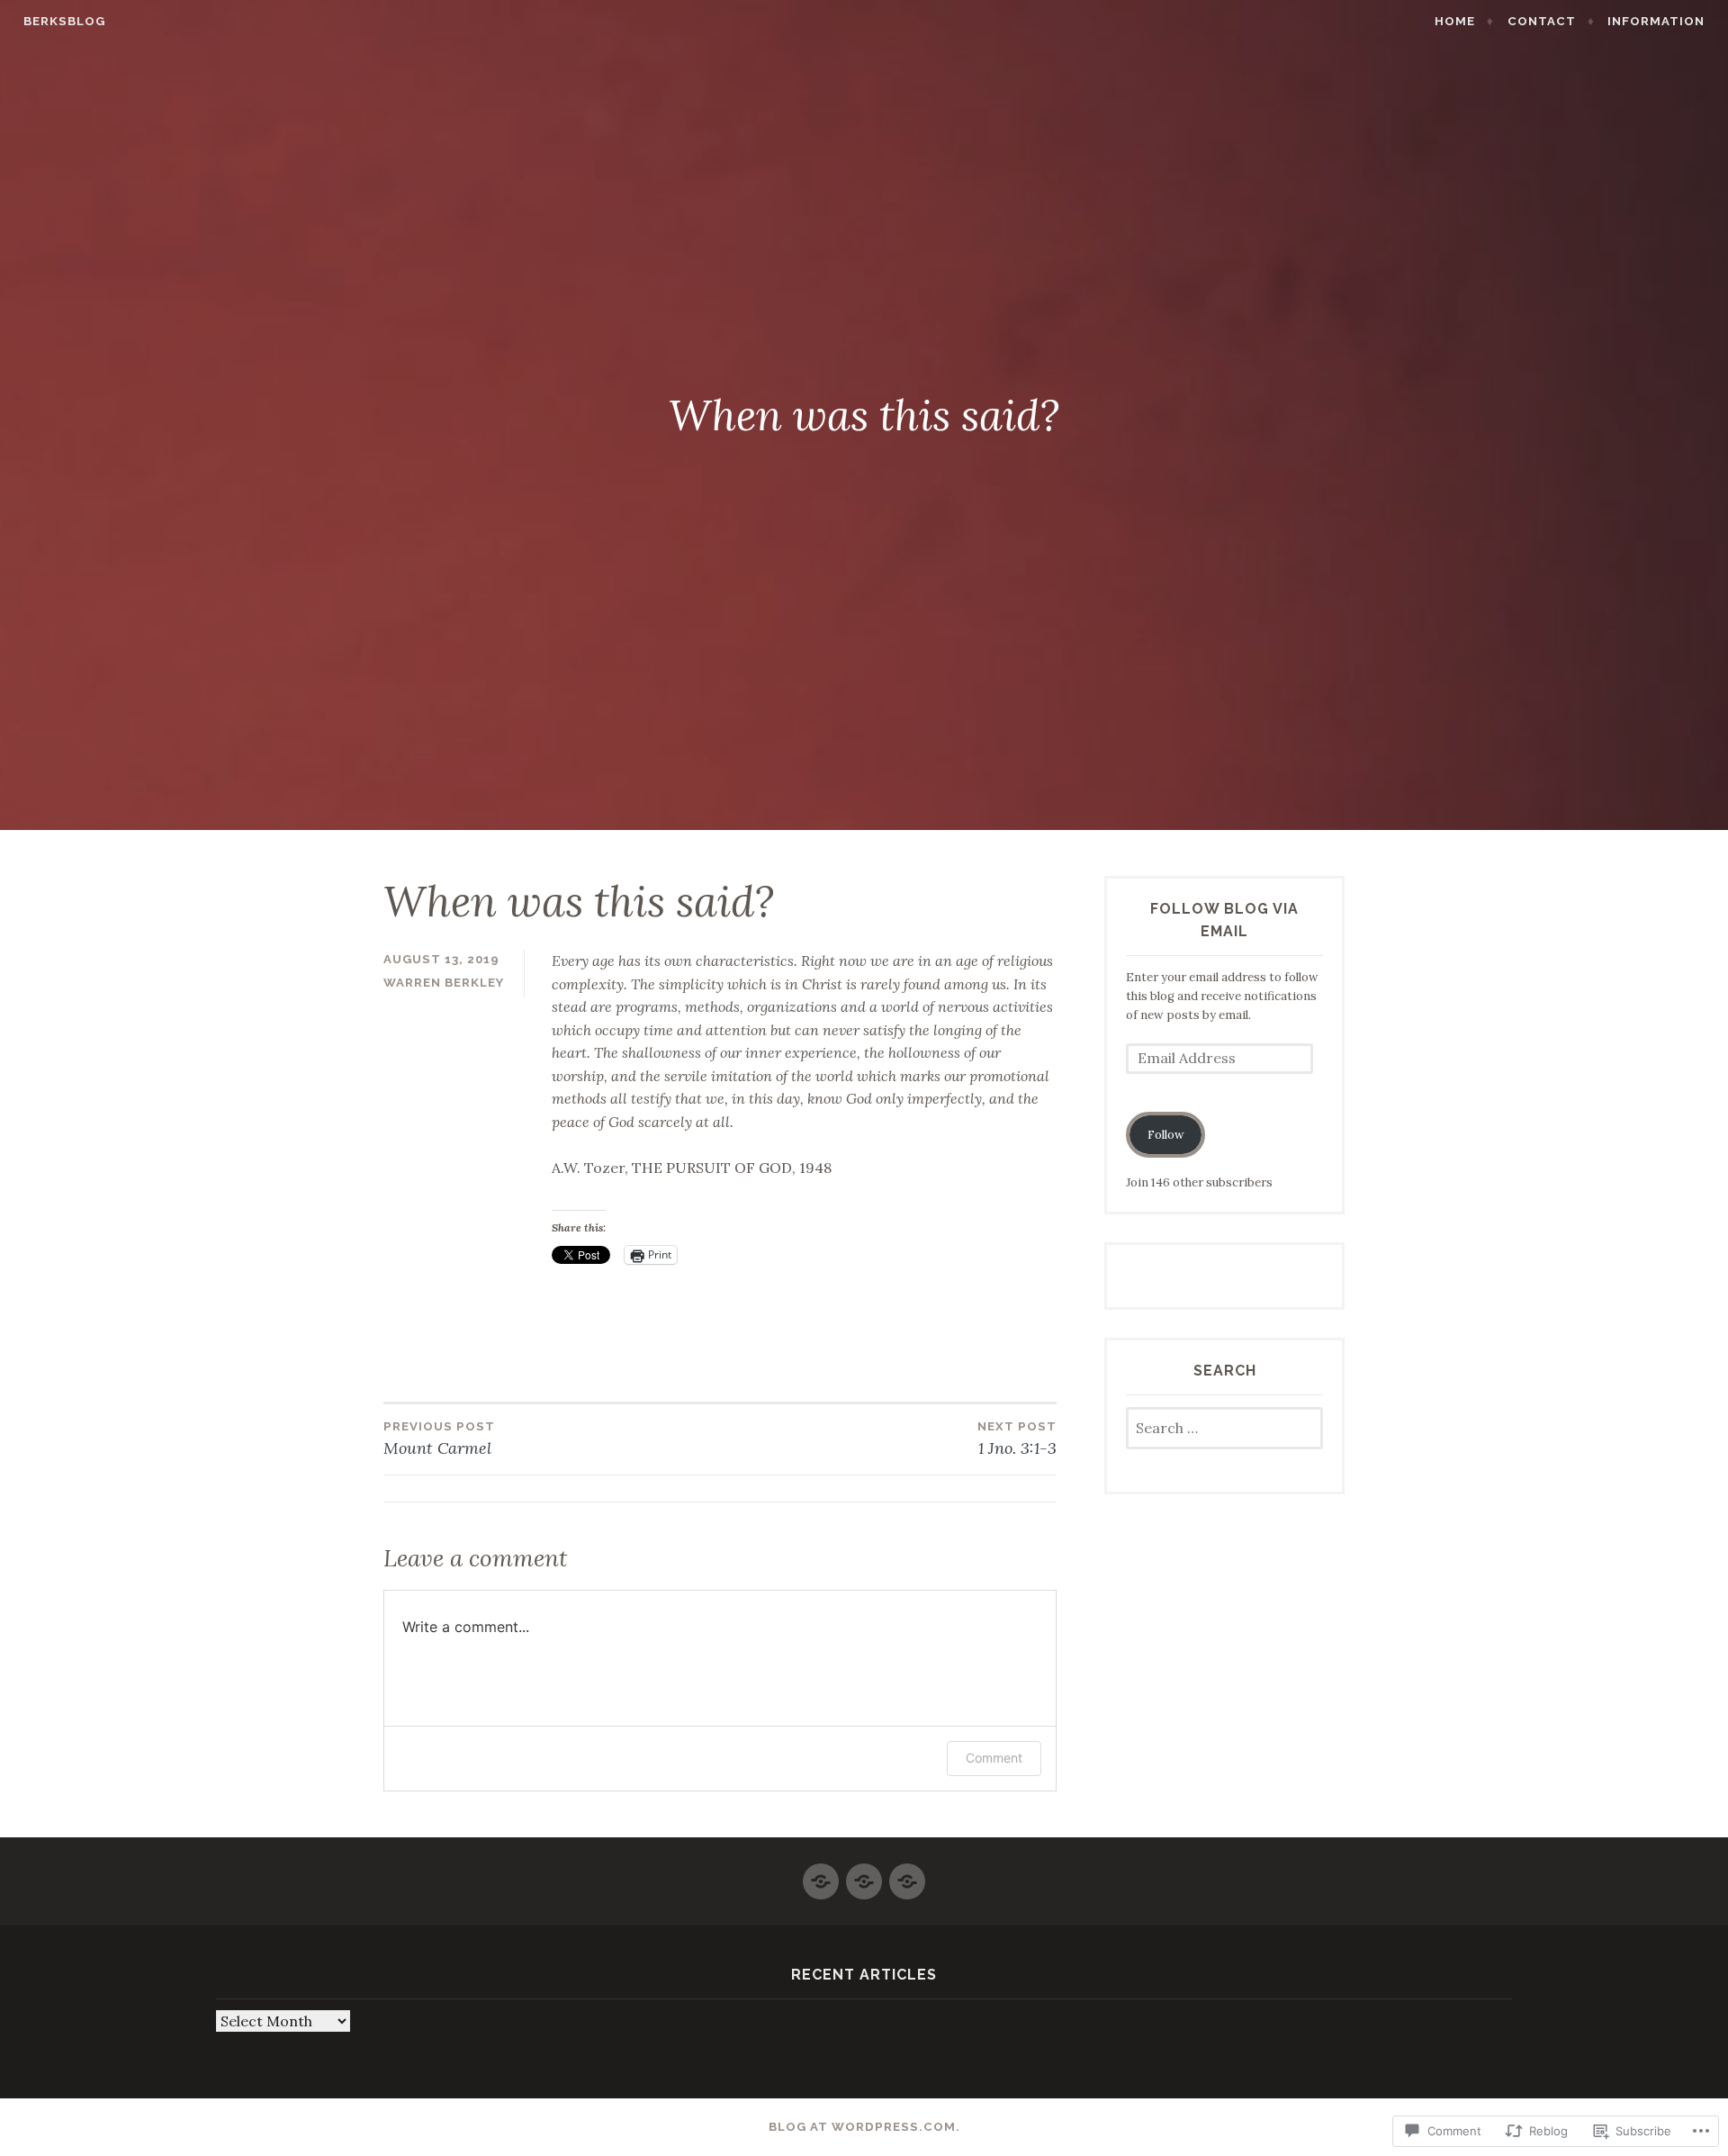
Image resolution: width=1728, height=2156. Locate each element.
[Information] (907, 1874)
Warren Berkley (444, 983)
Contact (1542, 21)
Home (1455, 21)
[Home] (821, 1874)
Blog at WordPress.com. (864, 2127)
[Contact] (864, 1874)
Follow (1166, 1135)
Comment (994, 1758)
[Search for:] (1224, 1429)
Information (1656, 21)
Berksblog (64, 21)
